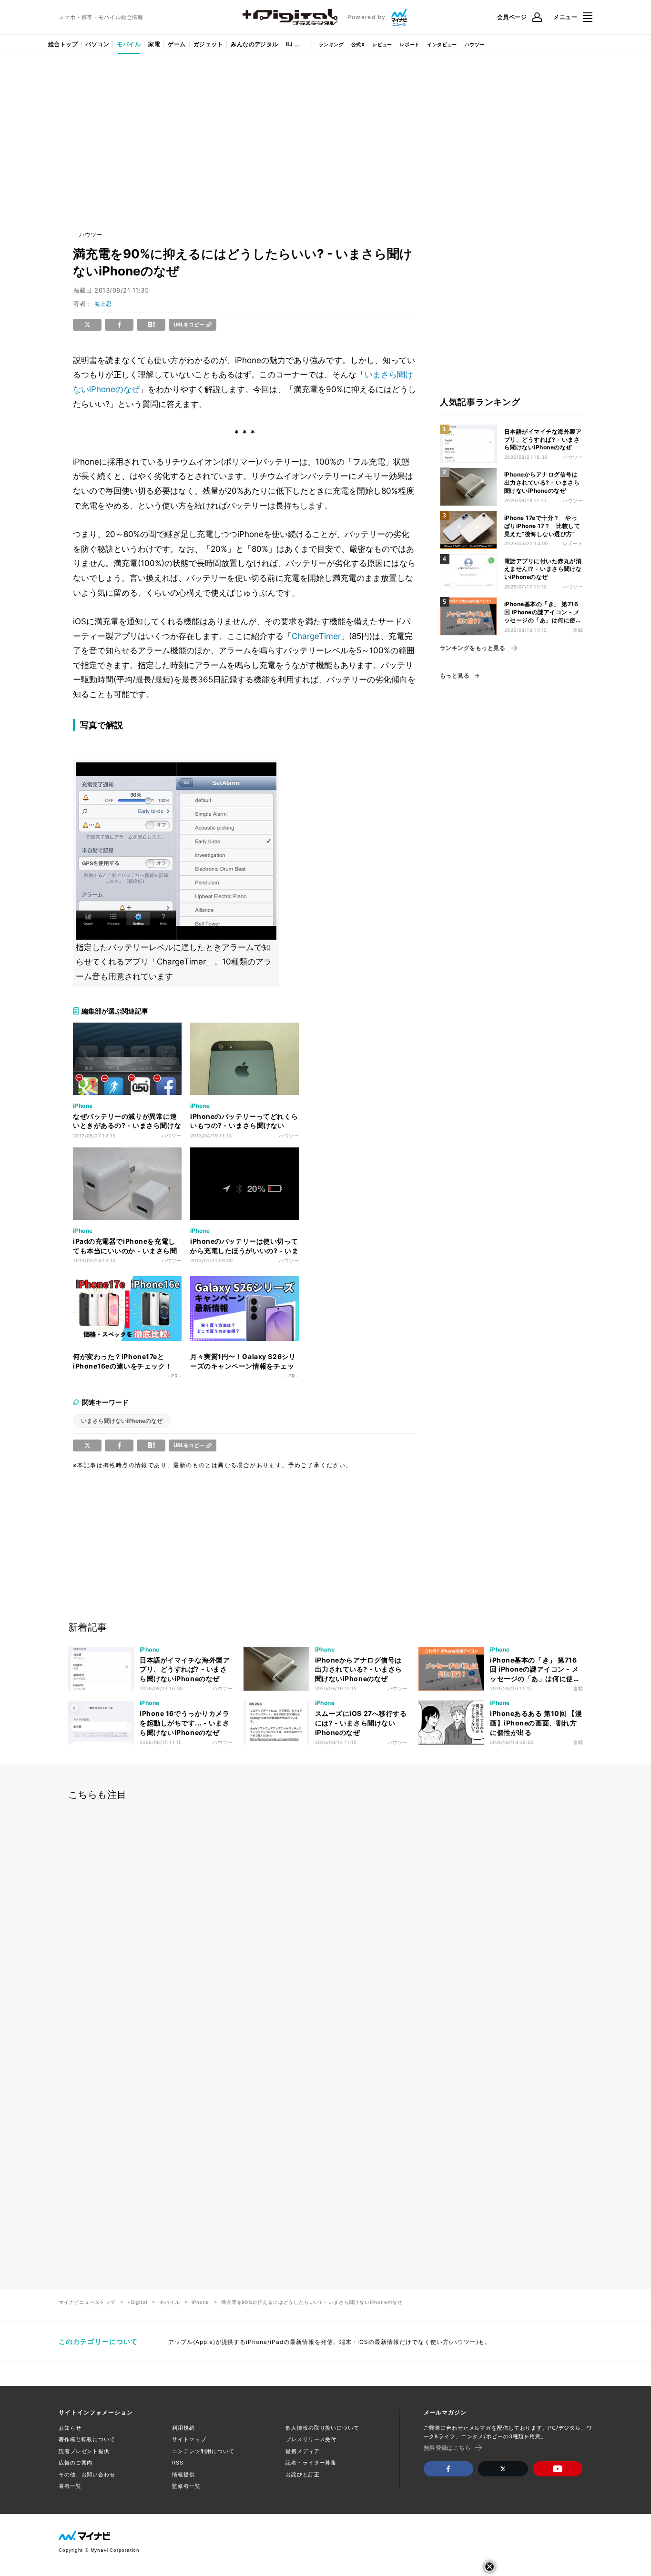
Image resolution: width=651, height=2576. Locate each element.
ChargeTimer (316, 636)
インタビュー (442, 44)
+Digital (137, 2302)
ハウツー (475, 44)
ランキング (331, 44)
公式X (358, 44)
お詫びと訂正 (302, 2475)
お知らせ (70, 2428)
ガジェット (208, 44)
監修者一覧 (186, 2486)
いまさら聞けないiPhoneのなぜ (122, 1421)
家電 (154, 44)
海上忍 (103, 304)
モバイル (129, 44)
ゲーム (177, 44)
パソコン (97, 44)
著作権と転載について (87, 2439)
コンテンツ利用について (203, 2451)
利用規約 (183, 2428)
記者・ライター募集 (311, 2463)
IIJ (289, 44)
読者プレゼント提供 (84, 2451)
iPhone (200, 2302)
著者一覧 (70, 2486)
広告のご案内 (76, 2463)
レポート (410, 44)
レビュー (382, 44)
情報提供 (183, 2475)
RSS (178, 2463)
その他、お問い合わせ (87, 2475)
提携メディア (302, 2451)
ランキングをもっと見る (473, 648)
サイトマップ (189, 2439)
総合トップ (63, 44)
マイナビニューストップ (87, 2302)
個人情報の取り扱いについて (322, 2428)
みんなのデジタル (254, 44)
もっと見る (455, 676)
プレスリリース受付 (311, 2439)
